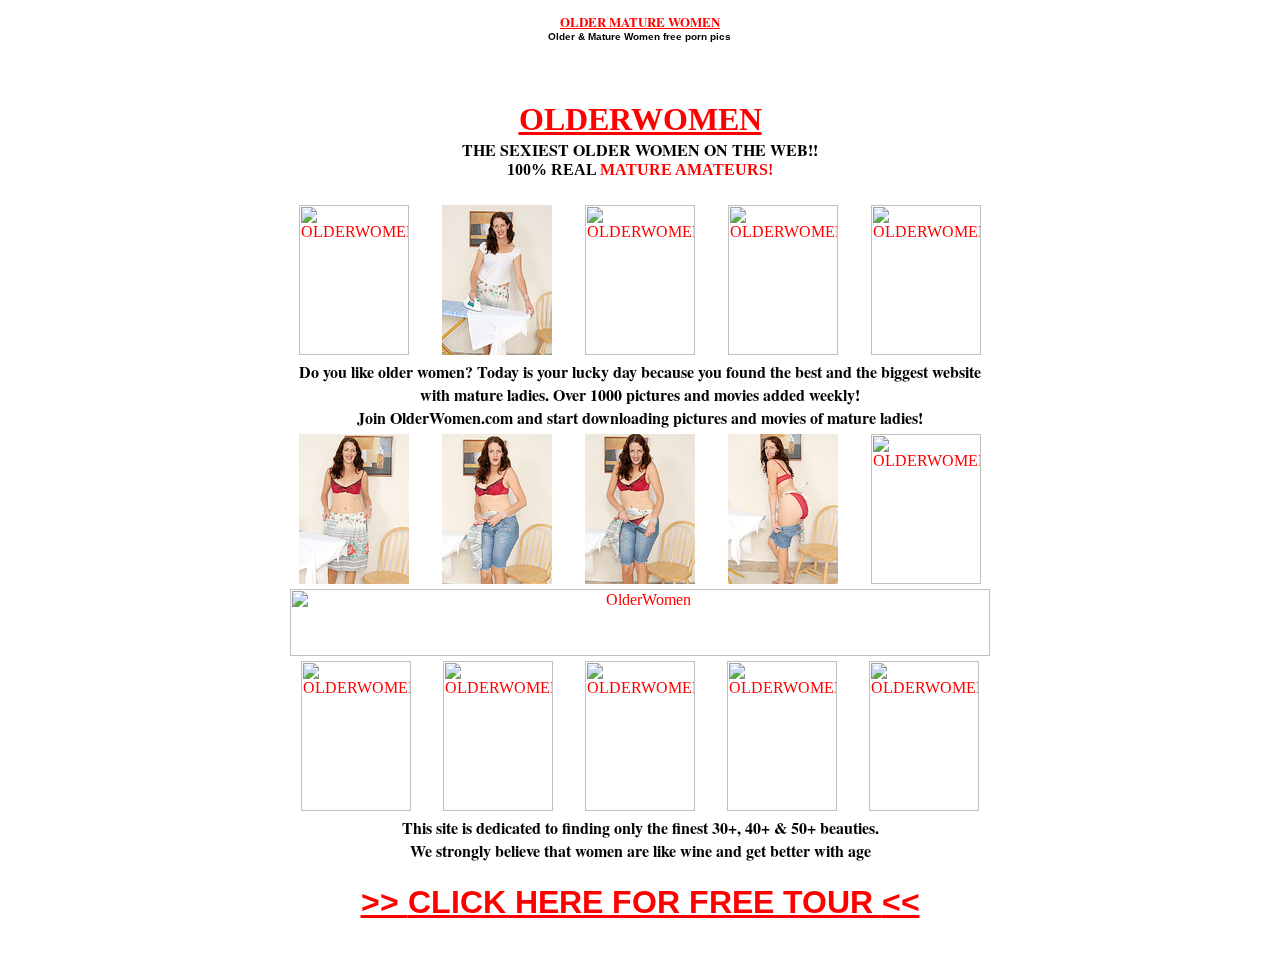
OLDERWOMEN (640, 119)
